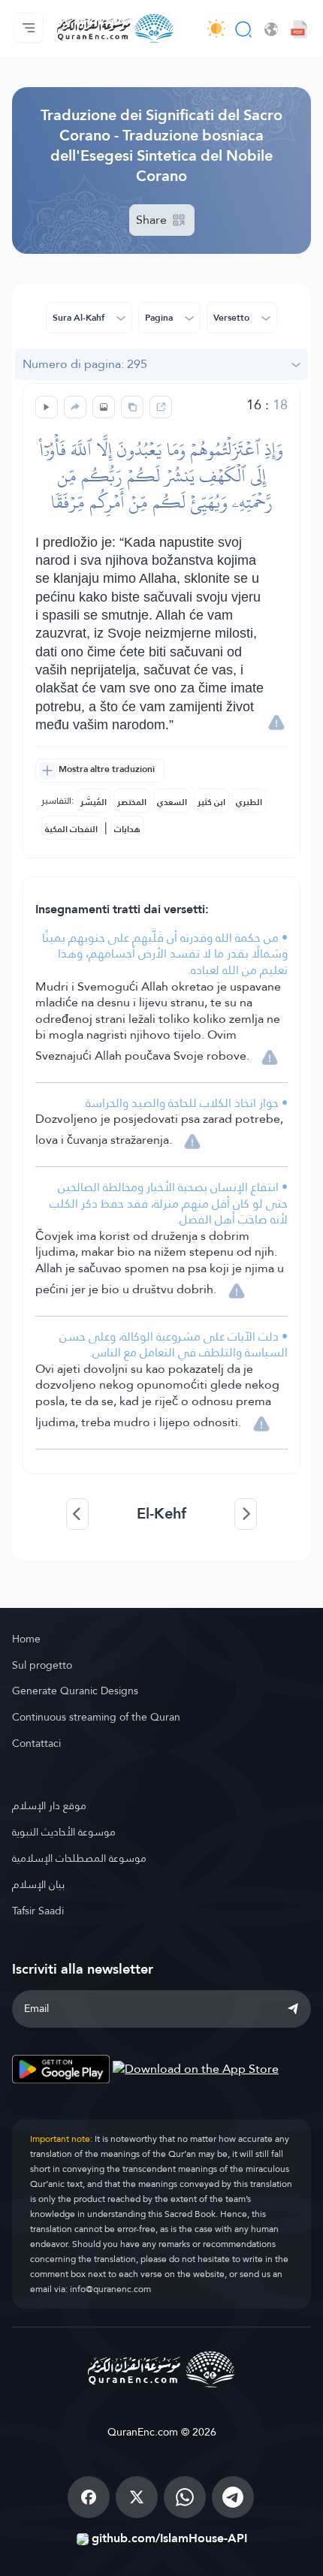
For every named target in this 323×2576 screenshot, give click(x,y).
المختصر (132, 802)
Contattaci (36, 1743)
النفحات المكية (71, 829)
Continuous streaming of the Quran (96, 1717)
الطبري (249, 802)
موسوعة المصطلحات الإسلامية (79, 1858)
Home (26, 1639)
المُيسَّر (94, 802)
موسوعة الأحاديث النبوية (64, 1832)
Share (153, 220)
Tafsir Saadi (38, 1911)
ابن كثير (211, 802)
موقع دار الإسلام (49, 1805)
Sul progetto (42, 1665)
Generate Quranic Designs (75, 1691)
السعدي (172, 802)
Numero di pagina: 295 (85, 364)
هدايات (127, 829)
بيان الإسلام (38, 1884)
